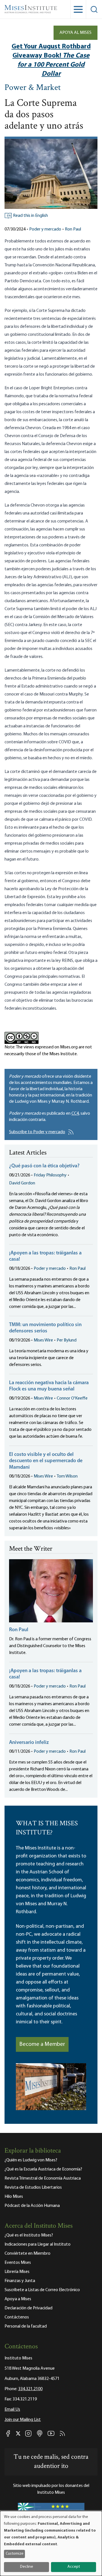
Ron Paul (73, 229)
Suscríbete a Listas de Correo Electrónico (42, 2290)
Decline (27, 2567)
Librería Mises (17, 2272)
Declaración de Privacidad (28, 2308)
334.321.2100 (30, 2389)
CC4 (75, 1114)
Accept (74, 2567)
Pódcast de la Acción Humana (32, 2206)
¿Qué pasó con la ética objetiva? (44, 1166)
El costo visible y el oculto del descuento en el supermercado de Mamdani (46, 1461)
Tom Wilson (67, 1476)
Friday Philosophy (50, 1175)
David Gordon (22, 1183)
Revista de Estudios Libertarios (33, 2188)
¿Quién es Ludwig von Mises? (31, 2160)
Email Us (12, 2410)
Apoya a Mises (18, 2299)
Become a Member (42, 2044)
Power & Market (33, 88)
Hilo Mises (14, 2197)
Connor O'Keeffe (72, 1398)
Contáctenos (17, 2317)
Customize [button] (15, 2554)
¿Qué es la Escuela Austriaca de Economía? (43, 2169)
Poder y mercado (45, 229)
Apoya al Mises (76, 33)
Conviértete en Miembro (27, 2254)
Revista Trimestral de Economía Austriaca (43, 2178)
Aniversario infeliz (29, 1743)
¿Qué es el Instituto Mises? (29, 2235)
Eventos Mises (18, 2263)
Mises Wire (43, 1340)
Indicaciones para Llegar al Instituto (38, 2244)
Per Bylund (67, 1340)
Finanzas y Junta (20, 2281)
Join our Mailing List (23, 2420)
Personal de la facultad (26, 2326)
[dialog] (51, 2543)
